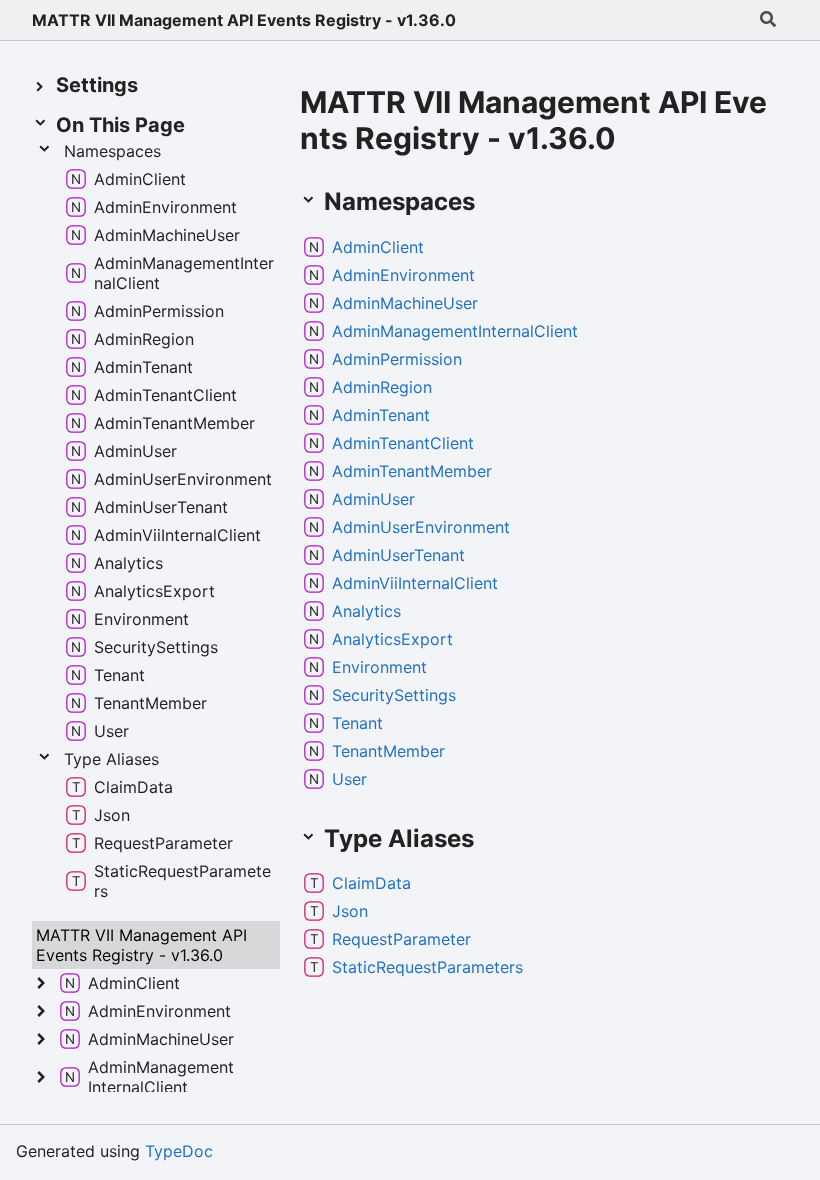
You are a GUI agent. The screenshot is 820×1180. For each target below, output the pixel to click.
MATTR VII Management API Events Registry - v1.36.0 (244, 20)
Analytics (366, 611)
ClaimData (371, 883)
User (349, 779)
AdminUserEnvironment (421, 527)
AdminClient (378, 247)
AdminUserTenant (398, 555)
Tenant (357, 723)
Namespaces (112, 151)
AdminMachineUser (405, 303)
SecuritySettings (394, 695)
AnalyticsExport (392, 639)
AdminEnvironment (403, 275)
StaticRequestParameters (427, 967)
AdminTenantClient (403, 443)
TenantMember (388, 751)
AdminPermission (397, 359)
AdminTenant (381, 415)
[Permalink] (495, 203)
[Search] (768, 20)
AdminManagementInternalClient (455, 331)
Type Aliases (111, 759)
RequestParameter (401, 939)
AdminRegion (382, 387)
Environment (379, 667)
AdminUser (373, 499)
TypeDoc (179, 1151)
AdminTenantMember (412, 471)
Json (350, 911)
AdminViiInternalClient (415, 583)
